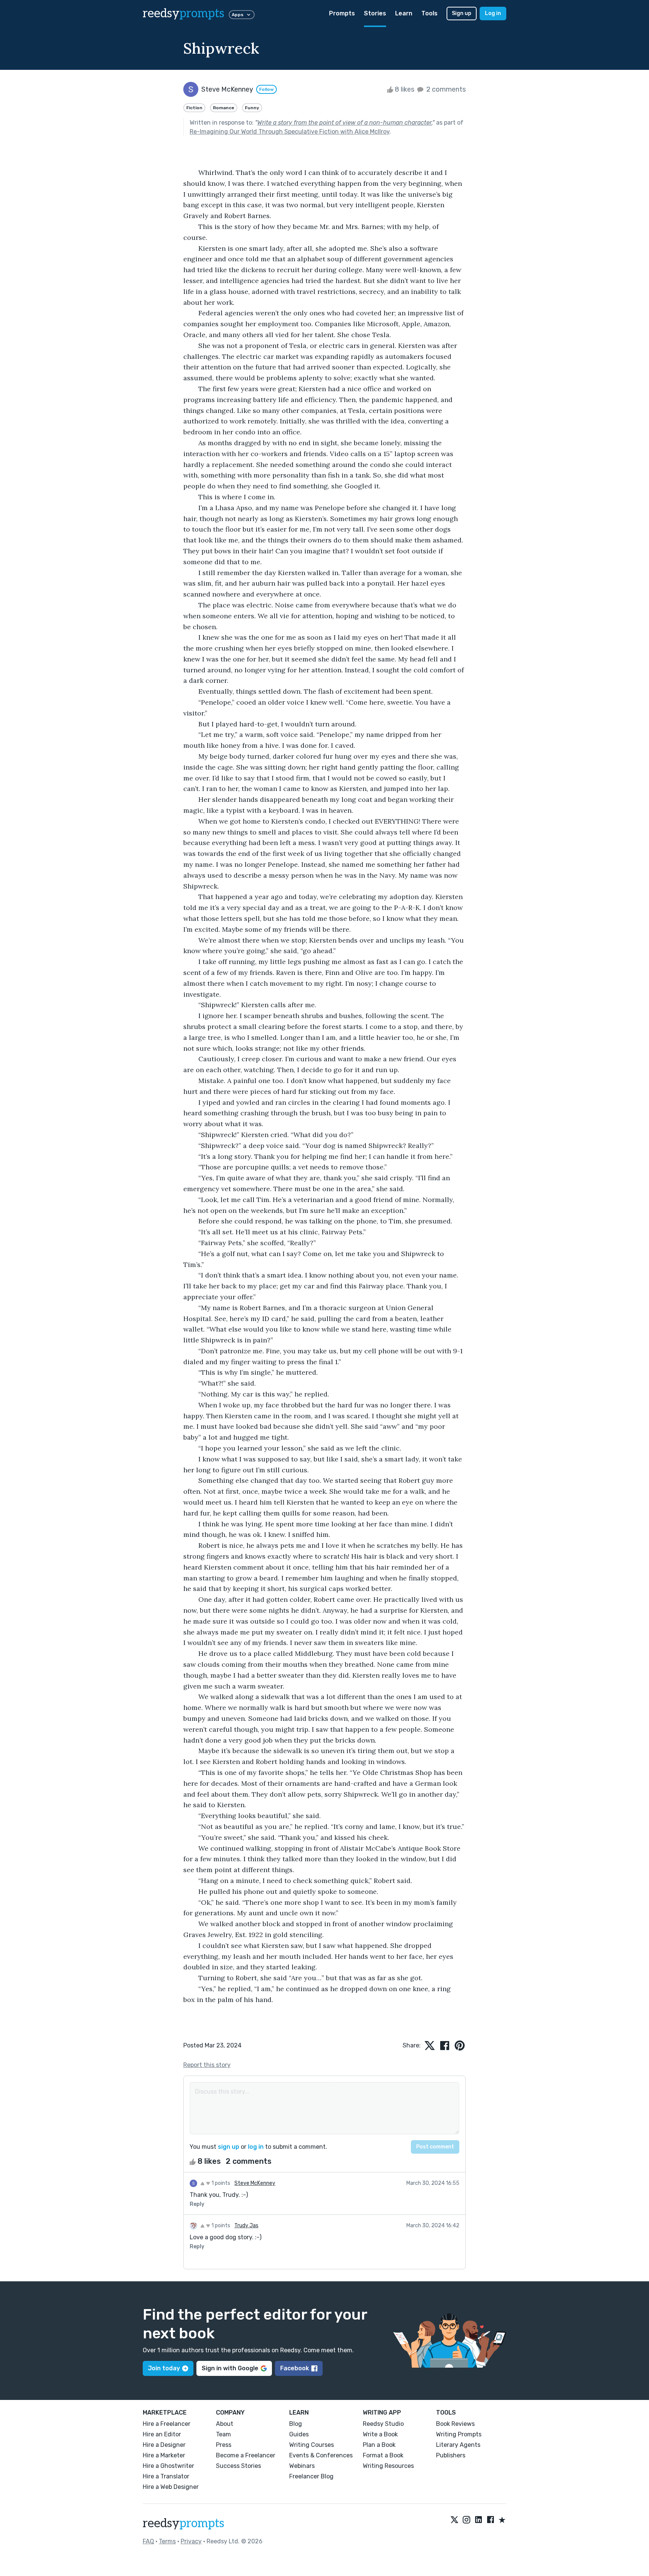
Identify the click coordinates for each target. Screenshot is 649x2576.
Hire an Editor (162, 2434)
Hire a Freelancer (167, 2424)
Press (224, 2445)
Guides (299, 2434)
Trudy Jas (246, 2226)
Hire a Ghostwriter (168, 2466)
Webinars (302, 2466)
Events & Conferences (321, 2455)
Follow (266, 89)
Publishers (451, 2455)
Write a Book (380, 2434)
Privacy (191, 2541)
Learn (404, 13)
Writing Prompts (459, 2434)
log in (256, 2147)
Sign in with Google (230, 2368)
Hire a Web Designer (171, 2487)
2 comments (445, 89)
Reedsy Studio (383, 2424)
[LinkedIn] (478, 2520)
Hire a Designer (164, 2445)
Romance (224, 108)
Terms (167, 2541)
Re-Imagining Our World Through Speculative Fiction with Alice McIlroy (290, 132)
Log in (493, 13)
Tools (429, 13)
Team (223, 2434)
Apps (238, 15)
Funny (252, 108)
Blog (296, 2424)
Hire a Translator (166, 2476)
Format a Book (383, 2455)
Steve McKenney (255, 2183)
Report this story (207, 2065)
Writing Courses (312, 2445)
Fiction (194, 108)
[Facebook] (491, 2520)
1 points (220, 2183)
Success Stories (238, 2466)
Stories (375, 13)
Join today (164, 2368)
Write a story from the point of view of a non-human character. (345, 123)
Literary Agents (458, 2445)
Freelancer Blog (311, 2476)
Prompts (342, 13)
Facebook (295, 2368)
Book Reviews (455, 2424)
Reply (197, 2204)
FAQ (148, 2541)
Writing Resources (388, 2466)
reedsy (183, 14)
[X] (454, 2520)
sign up (229, 2147)
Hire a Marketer (164, 2455)
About (225, 2424)
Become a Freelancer (246, 2455)
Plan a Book (379, 2445)
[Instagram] (466, 2520)
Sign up (462, 13)
